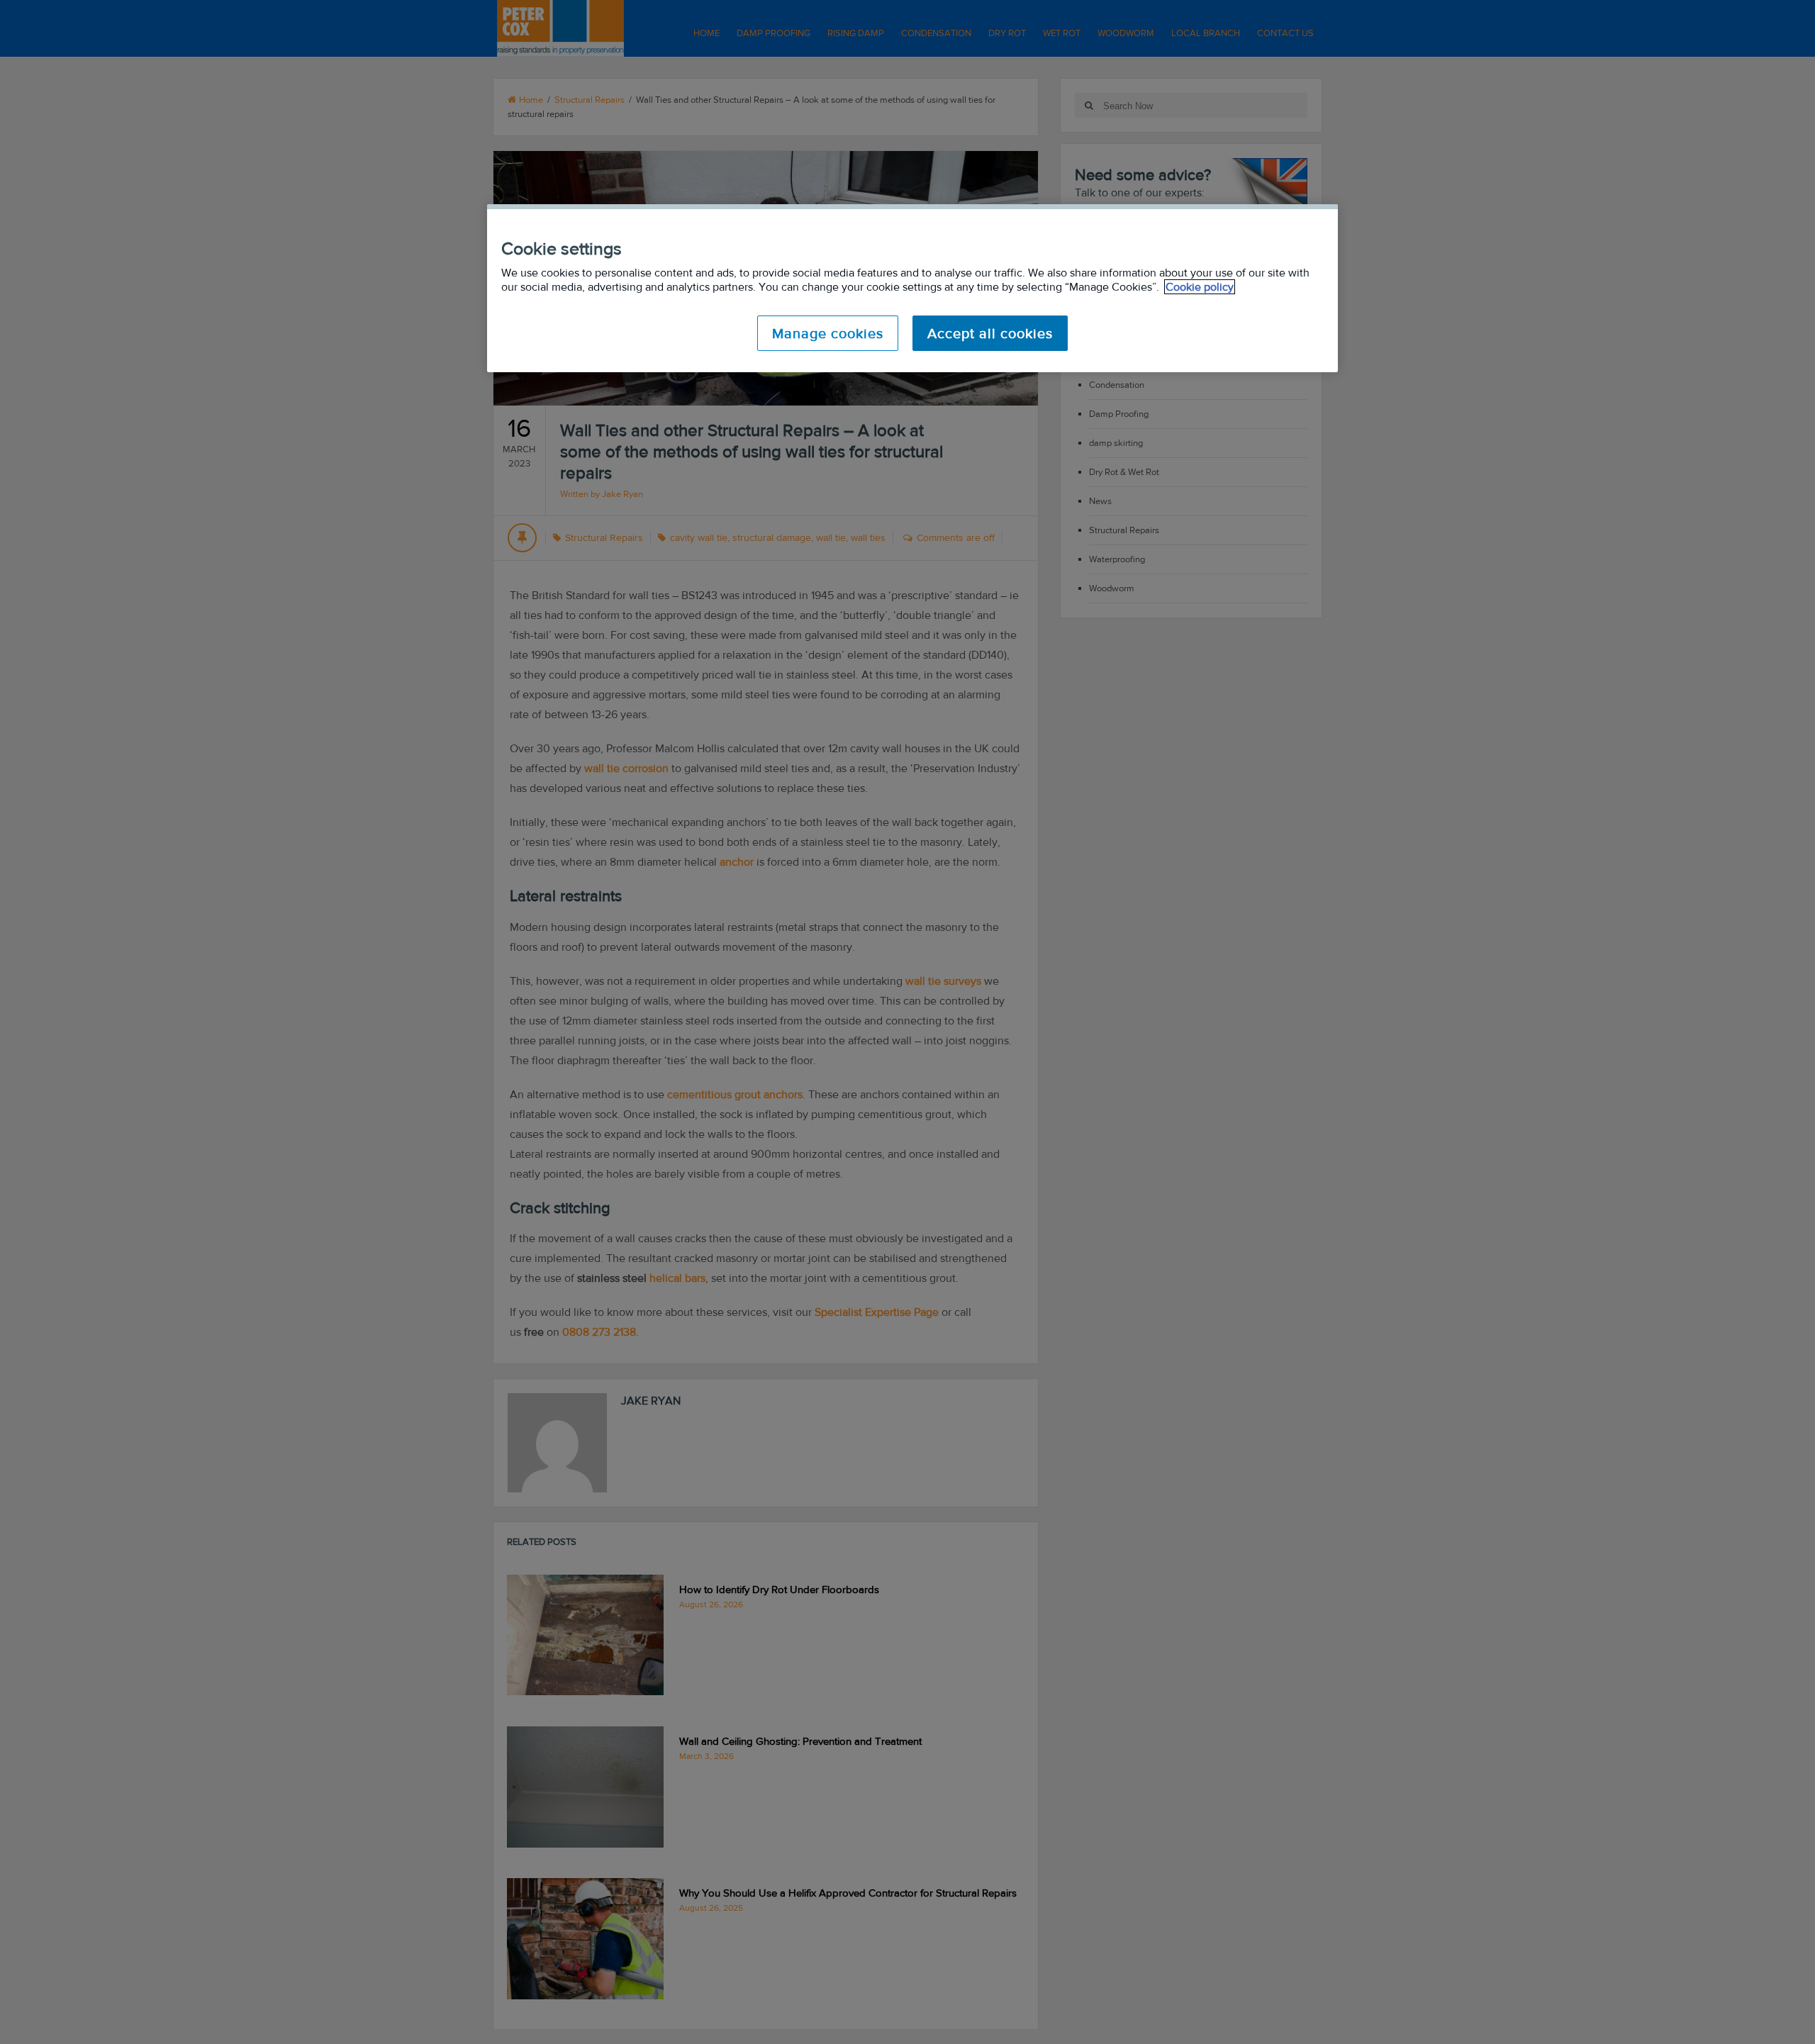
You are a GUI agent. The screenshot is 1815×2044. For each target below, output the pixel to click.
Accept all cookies (990, 333)
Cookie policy (1200, 287)
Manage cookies (828, 333)
